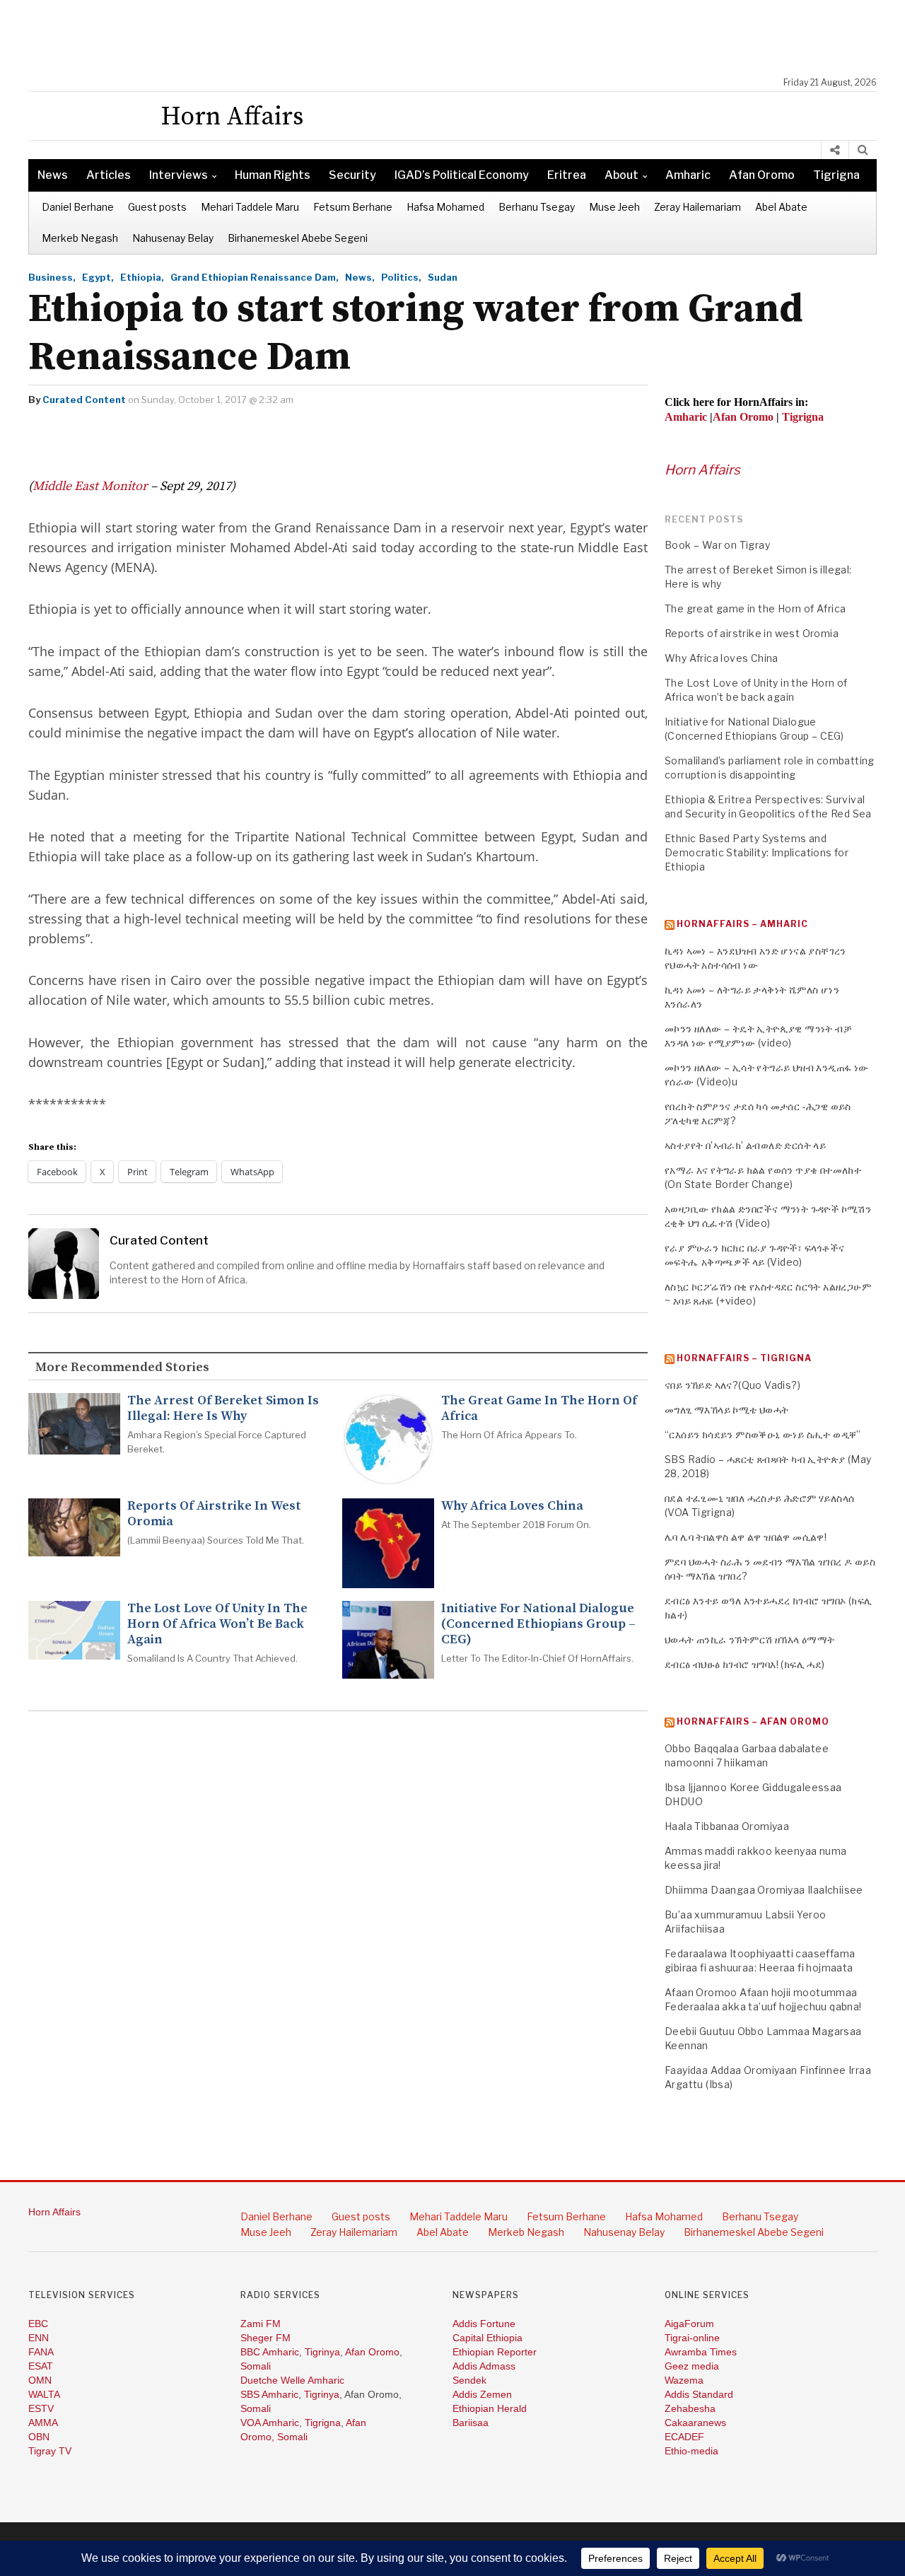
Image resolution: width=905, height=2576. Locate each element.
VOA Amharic (270, 2423)
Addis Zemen (482, 2394)
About (621, 175)
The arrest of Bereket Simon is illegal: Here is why (223, 1409)
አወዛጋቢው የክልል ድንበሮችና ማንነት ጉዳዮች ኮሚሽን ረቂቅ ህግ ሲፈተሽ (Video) (768, 1216)
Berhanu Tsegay (537, 207)
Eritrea (567, 175)
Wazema (684, 2380)
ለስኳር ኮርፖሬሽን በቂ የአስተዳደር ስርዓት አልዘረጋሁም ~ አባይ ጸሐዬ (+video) (768, 1294)
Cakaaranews (695, 2423)
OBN (39, 2437)
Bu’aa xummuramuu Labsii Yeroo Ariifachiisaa (746, 1922)
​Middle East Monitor (90, 486)
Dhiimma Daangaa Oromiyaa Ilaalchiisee (764, 1890)
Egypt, (98, 277)
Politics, (401, 277)
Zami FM (261, 2324)
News (53, 175)
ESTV (41, 2408)
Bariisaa (471, 2423)
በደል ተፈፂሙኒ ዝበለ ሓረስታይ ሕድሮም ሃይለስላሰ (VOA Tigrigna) (759, 1505)
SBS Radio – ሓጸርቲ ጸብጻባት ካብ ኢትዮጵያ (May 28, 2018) (768, 1466)
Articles (109, 175)
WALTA (44, 2394)
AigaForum (689, 2324)
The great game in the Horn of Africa (539, 1409)
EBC (38, 2324)
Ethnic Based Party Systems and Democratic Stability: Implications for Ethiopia (757, 852)
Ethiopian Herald (490, 2408)
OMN (40, 2380)
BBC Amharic (270, 2352)
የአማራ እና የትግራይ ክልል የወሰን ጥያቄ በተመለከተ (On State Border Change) (763, 1177)
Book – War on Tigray (717, 545)
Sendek (469, 2380)
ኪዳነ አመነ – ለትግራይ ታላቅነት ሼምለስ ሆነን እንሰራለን (752, 997)
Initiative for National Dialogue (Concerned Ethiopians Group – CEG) (538, 1624)
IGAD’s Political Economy (462, 175)
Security (352, 175)
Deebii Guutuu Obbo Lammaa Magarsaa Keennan (763, 2038)
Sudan (443, 277)
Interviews (179, 175)
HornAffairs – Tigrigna (744, 1358)
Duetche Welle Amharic (292, 2380)
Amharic (688, 175)
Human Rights (273, 175)
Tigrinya (322, 2352)
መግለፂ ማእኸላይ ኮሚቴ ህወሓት (727, 1410)
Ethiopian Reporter (495, 2352)
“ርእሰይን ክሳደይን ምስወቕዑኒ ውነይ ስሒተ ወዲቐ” (763, 1434)
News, (360, 277)
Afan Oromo (762, 175)
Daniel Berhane (78, 207)
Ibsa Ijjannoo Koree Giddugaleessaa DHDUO (753, 1794)
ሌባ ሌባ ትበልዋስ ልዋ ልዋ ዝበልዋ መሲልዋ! (746, 1537)
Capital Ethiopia (487, 2338)
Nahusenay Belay (173, 238)
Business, (52, 277)
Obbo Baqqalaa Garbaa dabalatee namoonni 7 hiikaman (747, 1755)
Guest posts (157, 207)
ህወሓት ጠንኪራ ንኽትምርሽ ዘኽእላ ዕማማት (749, 1639)
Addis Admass (484, 2366)
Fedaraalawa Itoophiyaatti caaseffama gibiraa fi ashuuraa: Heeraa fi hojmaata (760, 1960)
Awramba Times (701, 2352)
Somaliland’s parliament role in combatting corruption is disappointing (770, 768)
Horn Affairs (702, 470)
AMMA (43, 2423)
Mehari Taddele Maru (250, 207)
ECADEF (684, 2437)
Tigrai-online (692, 2338)
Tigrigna (836, 175)
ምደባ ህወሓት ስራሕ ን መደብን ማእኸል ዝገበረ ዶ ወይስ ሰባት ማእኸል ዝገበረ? (770, 1569)
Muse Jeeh (614, 207)
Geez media (692, 2366)
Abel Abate (781, 207)
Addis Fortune (484, 2324)
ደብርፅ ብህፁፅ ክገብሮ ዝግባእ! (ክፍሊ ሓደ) (745, 1664)
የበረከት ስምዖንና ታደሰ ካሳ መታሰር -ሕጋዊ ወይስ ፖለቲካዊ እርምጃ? (758, 1113)
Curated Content (84, 400)
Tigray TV (50, 2451)
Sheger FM (265, 2338)
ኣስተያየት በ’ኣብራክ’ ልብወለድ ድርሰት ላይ (745, 1145)
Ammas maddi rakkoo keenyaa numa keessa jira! (755, 1858)
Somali (256, 2366)
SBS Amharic (269, 2394)
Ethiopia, (142, 277)
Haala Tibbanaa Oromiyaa (727, 1826)
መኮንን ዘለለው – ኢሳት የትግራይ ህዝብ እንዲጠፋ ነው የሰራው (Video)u (767, 1074)
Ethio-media (691, 2451)
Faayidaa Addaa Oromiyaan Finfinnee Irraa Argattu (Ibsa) (768, 2077)
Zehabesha (690, 2408)
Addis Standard (699, 2394)
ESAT (41, 2366)
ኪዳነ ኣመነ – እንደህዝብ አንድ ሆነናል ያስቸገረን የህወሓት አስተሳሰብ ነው (755, 958)
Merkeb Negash (80, 238)
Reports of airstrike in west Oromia (214, 1514)
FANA (41, 2352)
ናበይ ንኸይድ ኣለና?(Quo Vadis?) (732, 1385)
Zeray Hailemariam (697, 207)
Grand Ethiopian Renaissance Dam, (255, 277)
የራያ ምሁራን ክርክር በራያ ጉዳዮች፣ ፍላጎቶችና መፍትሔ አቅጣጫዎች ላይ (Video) (754, 1255)
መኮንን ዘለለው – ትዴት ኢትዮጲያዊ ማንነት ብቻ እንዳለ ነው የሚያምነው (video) (758, 1036)
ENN (39, 2338)
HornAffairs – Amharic (742, 924)
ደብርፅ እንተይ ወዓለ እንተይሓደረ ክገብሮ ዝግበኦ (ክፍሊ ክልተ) (768, 1608)
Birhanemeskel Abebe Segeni (298, 238)
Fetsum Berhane (353, 207)
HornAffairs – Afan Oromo (753, 1721)
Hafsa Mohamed (445, 207)
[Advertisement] (460, 39)
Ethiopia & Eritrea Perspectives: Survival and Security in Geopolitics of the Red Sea (768, 806)
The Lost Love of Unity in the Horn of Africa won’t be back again (217, 1624)
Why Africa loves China (512, 1506)
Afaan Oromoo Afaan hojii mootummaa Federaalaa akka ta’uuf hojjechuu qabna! (763, 1999)
